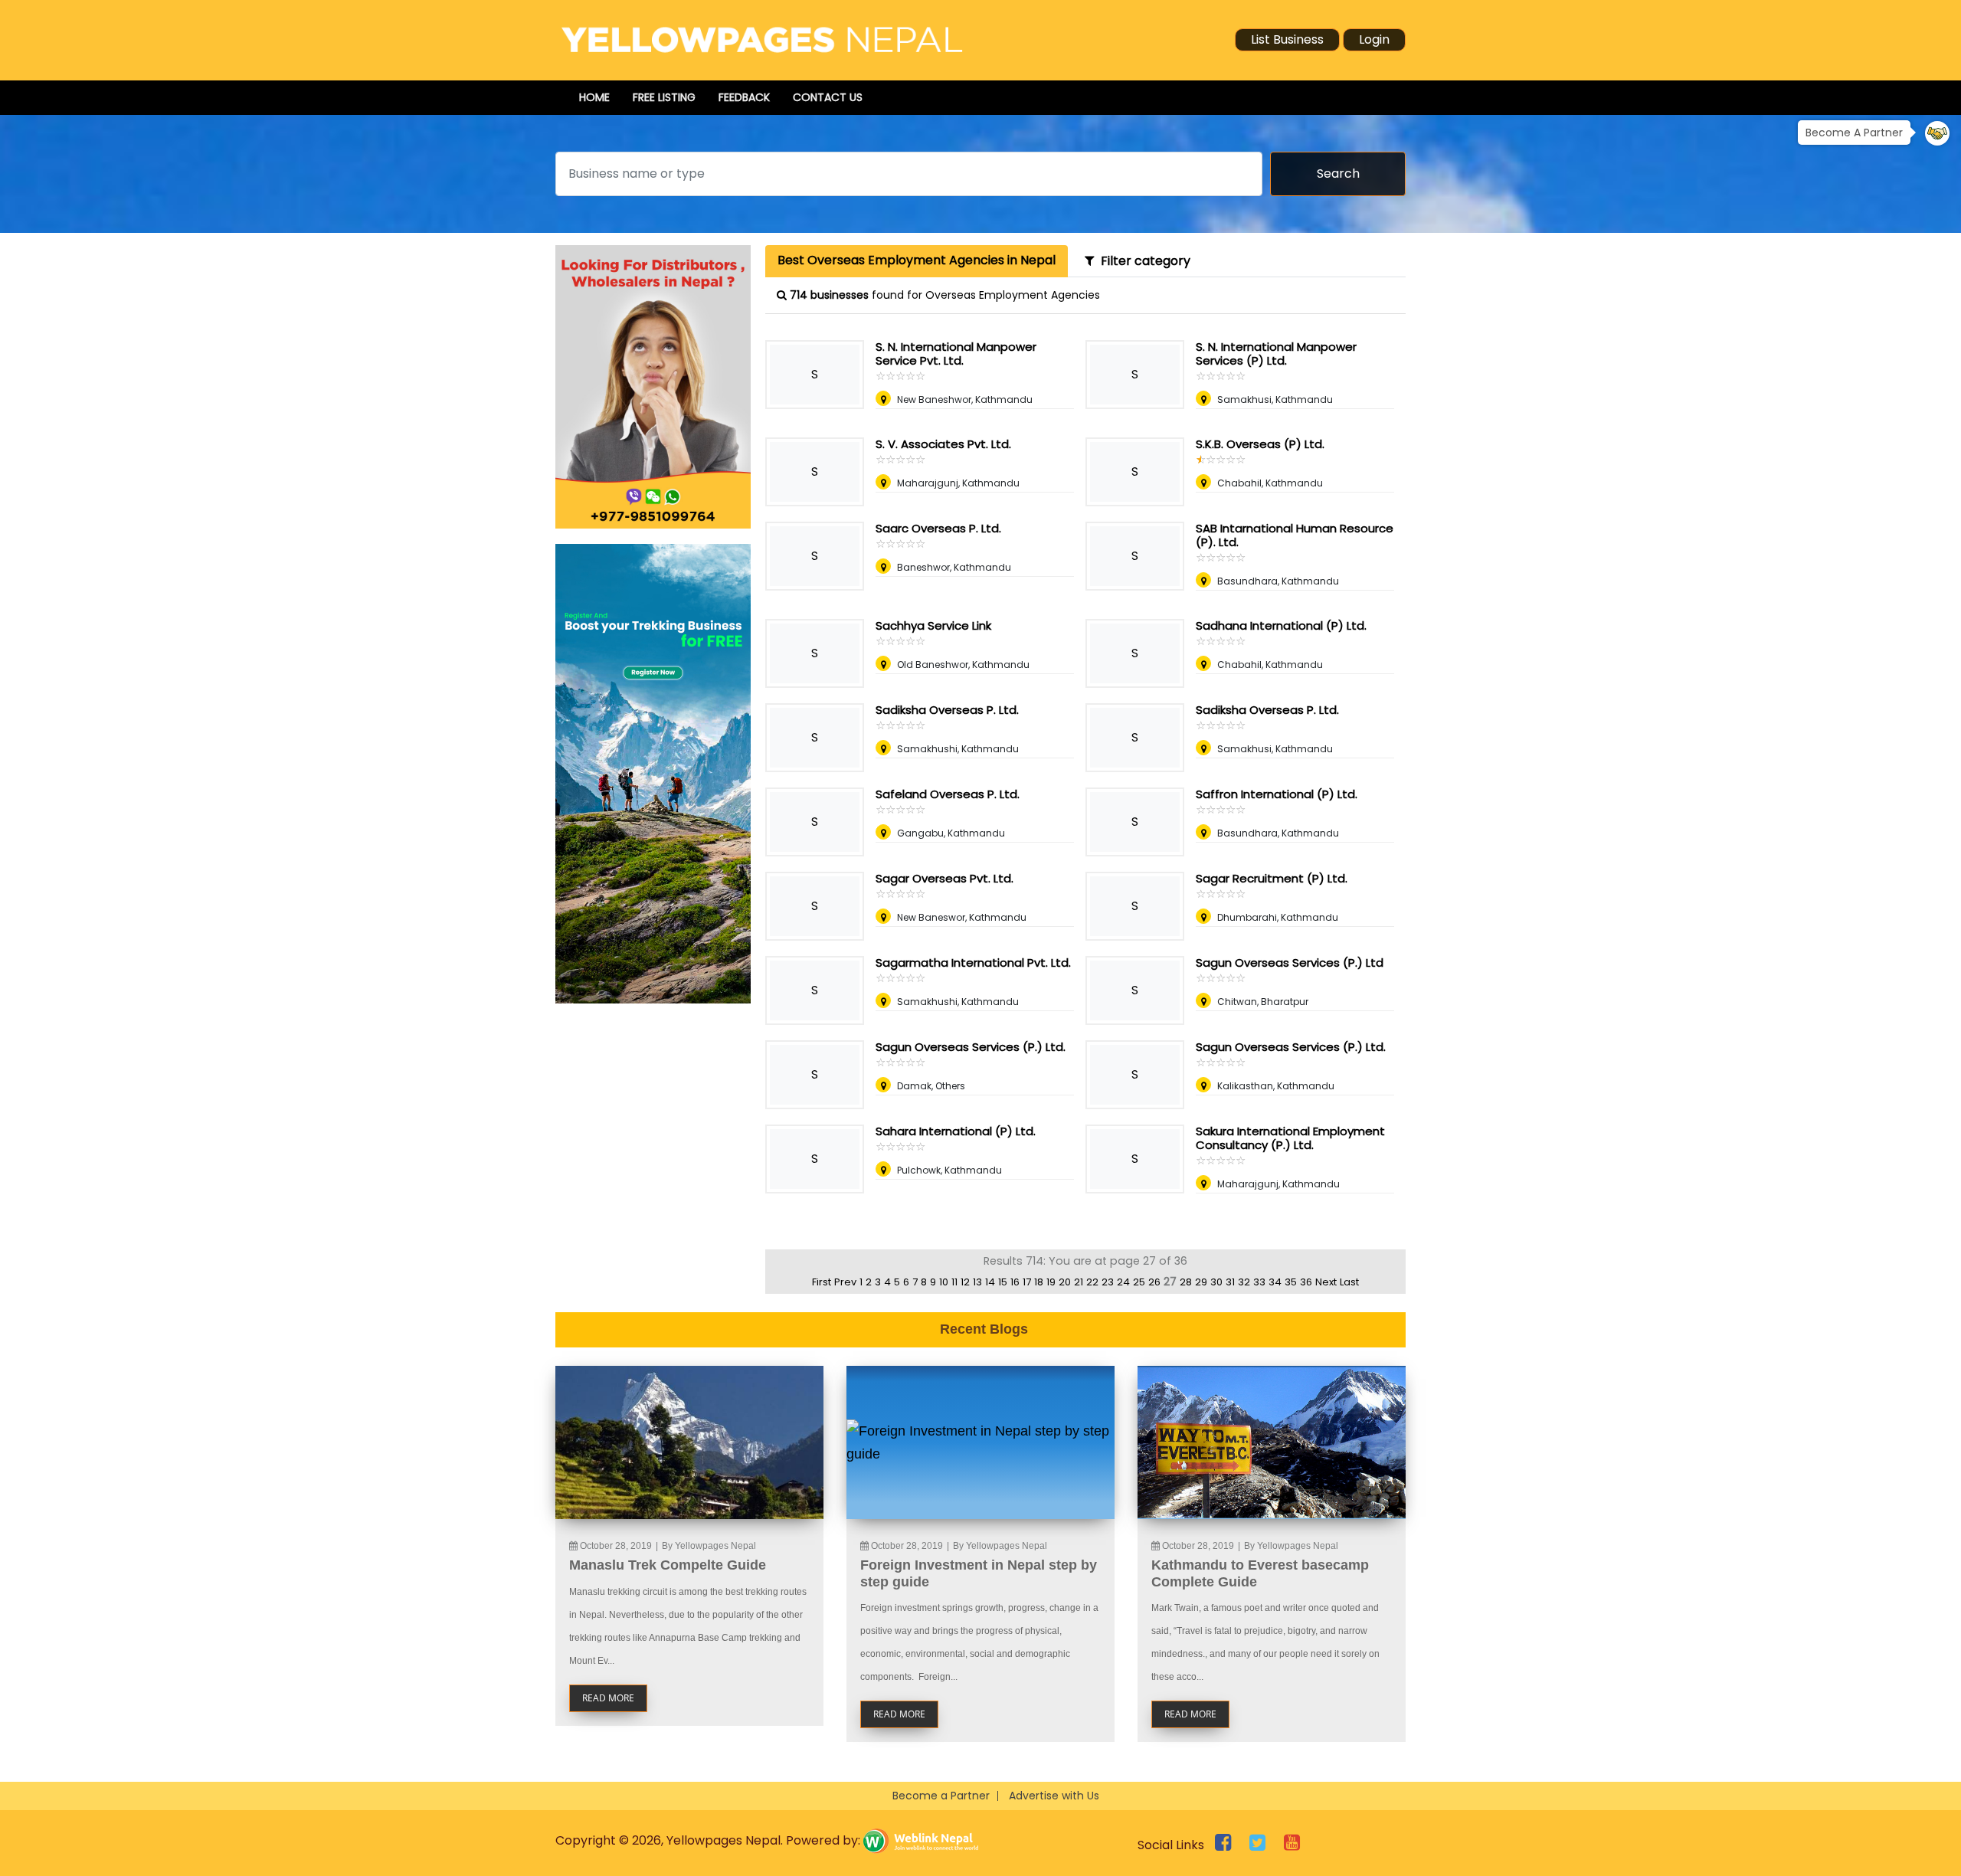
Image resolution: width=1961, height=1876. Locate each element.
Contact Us (828, 97)
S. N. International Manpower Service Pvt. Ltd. (956, 354)
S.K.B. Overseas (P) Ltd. (1260, 444)
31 (1230, 1282)
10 (944, 1282)
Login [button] (1374, 39)
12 (965, 1282)
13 (977, 1282)
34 (1275, 1282)
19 (1051, 1282)
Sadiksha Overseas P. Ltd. (947, 710)
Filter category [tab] (1143, 261)
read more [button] (608, 1698)
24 (1123, 1282)
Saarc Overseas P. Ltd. (938, 528)
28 (1186, 1282)
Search (1338, 174)
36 (1306, 1282)
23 (1108, 1282)
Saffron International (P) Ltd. (1277, 794)
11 (954, 1282)
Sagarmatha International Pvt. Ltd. (973, 963)
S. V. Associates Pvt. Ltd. (943, 444)
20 (1065, 1282)
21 (1079, 1282)
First (822, 1282)
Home (594, 97)
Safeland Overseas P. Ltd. (948, 794)
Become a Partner (941, 1796)
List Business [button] (1287, 39)
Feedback (744, 97)
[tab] (917, 261)
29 (1201, 1282)
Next (1326, 1282)
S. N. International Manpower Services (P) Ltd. (1276, 354)
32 (1244, 1282)
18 (1039, 1282)
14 (990, 1282)
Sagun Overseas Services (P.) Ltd (1290, 963)
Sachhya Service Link (933, 625)
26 (1154, 1282)
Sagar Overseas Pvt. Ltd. (944, 878)
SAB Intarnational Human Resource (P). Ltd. (1295, 535)
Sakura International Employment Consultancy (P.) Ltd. (1290, 1138)
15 (1003, 1282)
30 (1216, 1282)
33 (1259, 1282)
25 (1139, 1282)
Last (1349, 1282)
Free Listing (664, 97)
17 (1027, 1282)
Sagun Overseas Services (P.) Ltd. (971, 1047)
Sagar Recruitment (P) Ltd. (1272, 878)
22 (1092, 1282)
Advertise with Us (1054, 1796)
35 (1291, 1282)
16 (1015, 1282)
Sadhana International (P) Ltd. (1281, 625)
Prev (845, 1282)
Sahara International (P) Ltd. (956, 1131)
